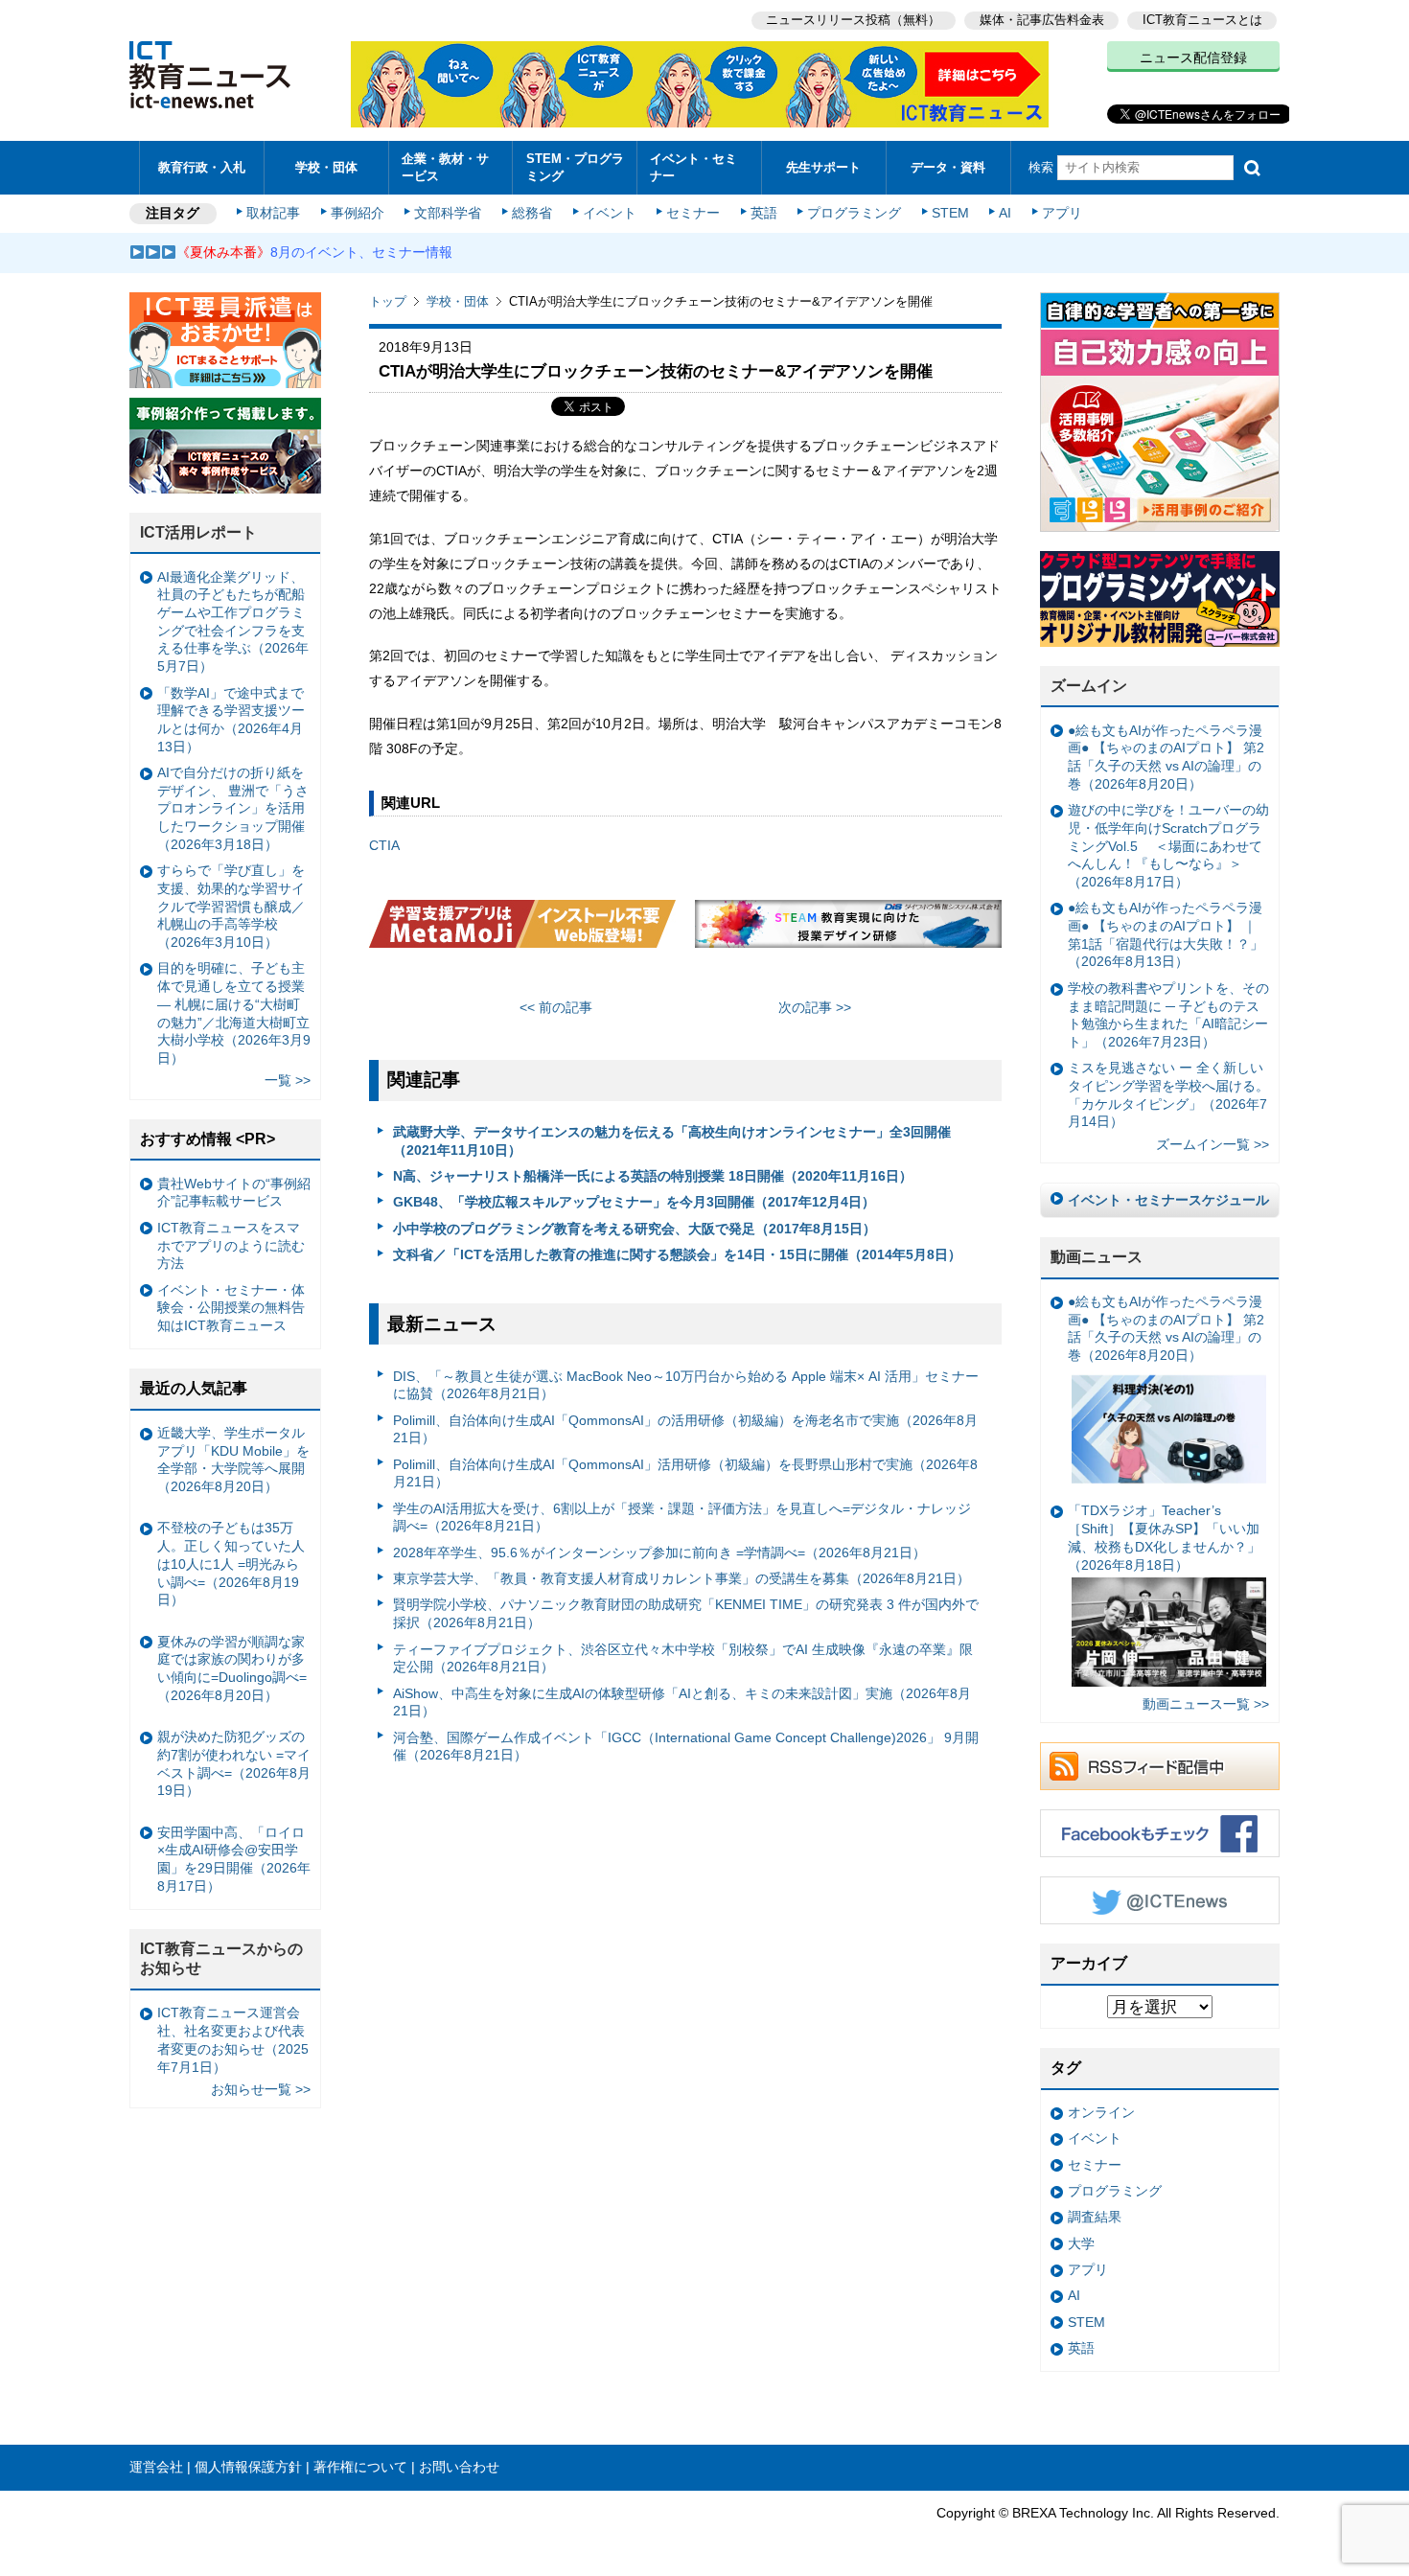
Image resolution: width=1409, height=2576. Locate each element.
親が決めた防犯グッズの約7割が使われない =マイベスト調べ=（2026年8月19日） (234, 1763)
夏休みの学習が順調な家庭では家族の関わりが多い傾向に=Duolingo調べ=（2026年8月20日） (232, 1668)
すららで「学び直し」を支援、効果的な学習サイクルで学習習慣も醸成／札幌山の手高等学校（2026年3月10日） (231, 906)
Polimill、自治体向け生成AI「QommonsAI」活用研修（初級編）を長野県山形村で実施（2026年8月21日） (685, 1473)
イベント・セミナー (693, 167)
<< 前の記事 (556, 1007)
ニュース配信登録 (1193, 57)
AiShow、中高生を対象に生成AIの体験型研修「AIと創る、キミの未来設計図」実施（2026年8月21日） (682, 1702)
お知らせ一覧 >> (261, 2089)
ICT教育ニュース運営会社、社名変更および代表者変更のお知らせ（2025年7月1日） (233, 2039)
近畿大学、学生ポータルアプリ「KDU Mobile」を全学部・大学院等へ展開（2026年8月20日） (233, 1460)
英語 (764, 213)
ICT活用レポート (198, 532)
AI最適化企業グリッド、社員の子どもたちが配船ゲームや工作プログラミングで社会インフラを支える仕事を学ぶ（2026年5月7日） (233, 622)
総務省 (532, 213)
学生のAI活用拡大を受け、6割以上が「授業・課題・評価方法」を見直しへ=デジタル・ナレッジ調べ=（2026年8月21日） (682, 1518)
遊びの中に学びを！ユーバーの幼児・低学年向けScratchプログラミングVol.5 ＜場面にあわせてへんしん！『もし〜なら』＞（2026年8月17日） (1168, 846)
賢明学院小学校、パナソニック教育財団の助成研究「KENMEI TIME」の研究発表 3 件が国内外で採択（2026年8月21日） (686, 1613)
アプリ (1062, 213)
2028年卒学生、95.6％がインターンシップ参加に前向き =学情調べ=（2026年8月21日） (659, 1552)
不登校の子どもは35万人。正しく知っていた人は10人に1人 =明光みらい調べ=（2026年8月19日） (231, 1564)
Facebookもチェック (1160, 1833)
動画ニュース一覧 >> (1206, 1704)
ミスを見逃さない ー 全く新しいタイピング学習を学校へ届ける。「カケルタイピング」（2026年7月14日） (1168, 1094)
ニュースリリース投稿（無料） (853, 20)
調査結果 (1095, 2217)
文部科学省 (448, 213)
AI (1005, 213)
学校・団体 (326, 167)
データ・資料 (948, 167)
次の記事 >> (815, 1007)
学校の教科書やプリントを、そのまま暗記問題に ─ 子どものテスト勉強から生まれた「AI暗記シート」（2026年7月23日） (1168, 1015)
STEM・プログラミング (575, 167)
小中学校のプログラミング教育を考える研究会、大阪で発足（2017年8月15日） (635, 1229)
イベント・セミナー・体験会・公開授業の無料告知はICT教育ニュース (231, 1308)
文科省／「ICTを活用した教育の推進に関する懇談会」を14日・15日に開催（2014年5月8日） (677, 1254)
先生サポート (823, 167)
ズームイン (1089, 686)
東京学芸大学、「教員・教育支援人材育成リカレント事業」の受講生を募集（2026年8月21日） (681, 1578)
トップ (388, 301)
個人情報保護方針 (248, 2467)
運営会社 (156, 2467)
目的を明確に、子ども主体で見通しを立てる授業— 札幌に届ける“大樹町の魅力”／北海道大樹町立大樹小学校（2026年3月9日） (234, 1013)
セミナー (693, 213)
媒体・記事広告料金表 (1042, 20)
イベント (610, 213)
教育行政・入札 (202, 167)
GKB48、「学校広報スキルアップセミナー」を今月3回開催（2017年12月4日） (634, 1202)
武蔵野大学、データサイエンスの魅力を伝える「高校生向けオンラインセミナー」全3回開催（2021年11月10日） (672, 1141)
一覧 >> (288, 1080)
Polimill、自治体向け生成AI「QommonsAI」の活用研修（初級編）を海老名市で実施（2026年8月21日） (685, 1429)
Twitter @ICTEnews (1160, 1900)
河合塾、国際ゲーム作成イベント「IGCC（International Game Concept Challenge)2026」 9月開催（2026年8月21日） (686, 1747)
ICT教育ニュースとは (1202, 20)
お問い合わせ (459, 2467)
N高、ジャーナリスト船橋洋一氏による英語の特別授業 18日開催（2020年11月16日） (653, 1176)
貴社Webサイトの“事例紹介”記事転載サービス (234, 1193)
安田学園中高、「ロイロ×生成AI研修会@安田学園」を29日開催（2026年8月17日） (234, 1859)
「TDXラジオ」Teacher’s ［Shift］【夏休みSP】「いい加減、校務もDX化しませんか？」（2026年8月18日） (1164, 1537)
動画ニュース (1097, 1257)
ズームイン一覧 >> (1213, 1144)
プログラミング (854, 213)
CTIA (384, 845)
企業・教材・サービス (445, 167)
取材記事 (273, 213)
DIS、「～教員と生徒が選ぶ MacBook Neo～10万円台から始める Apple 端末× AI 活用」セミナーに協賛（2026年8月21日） (686, 1385)
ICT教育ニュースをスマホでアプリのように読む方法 (231, 1245)
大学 (1081, 2243)
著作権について (360, 2467)
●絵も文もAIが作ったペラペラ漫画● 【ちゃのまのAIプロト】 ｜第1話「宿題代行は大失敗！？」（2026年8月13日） (1166, 934)
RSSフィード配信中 (1160, 1766)
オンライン (1101, 2112)
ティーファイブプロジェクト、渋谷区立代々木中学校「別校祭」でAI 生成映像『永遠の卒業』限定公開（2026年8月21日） (683, 1658)
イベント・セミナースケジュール (1168, 1200)
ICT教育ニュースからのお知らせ (221, 1959)
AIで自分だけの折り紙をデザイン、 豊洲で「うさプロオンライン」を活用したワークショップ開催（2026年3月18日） (233, 808)
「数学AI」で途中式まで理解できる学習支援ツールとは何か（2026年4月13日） (231, 720)
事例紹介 (358, 213)
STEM (950, 213)
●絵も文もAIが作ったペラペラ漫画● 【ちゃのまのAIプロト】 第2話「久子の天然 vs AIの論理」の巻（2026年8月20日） (1166, 757)
